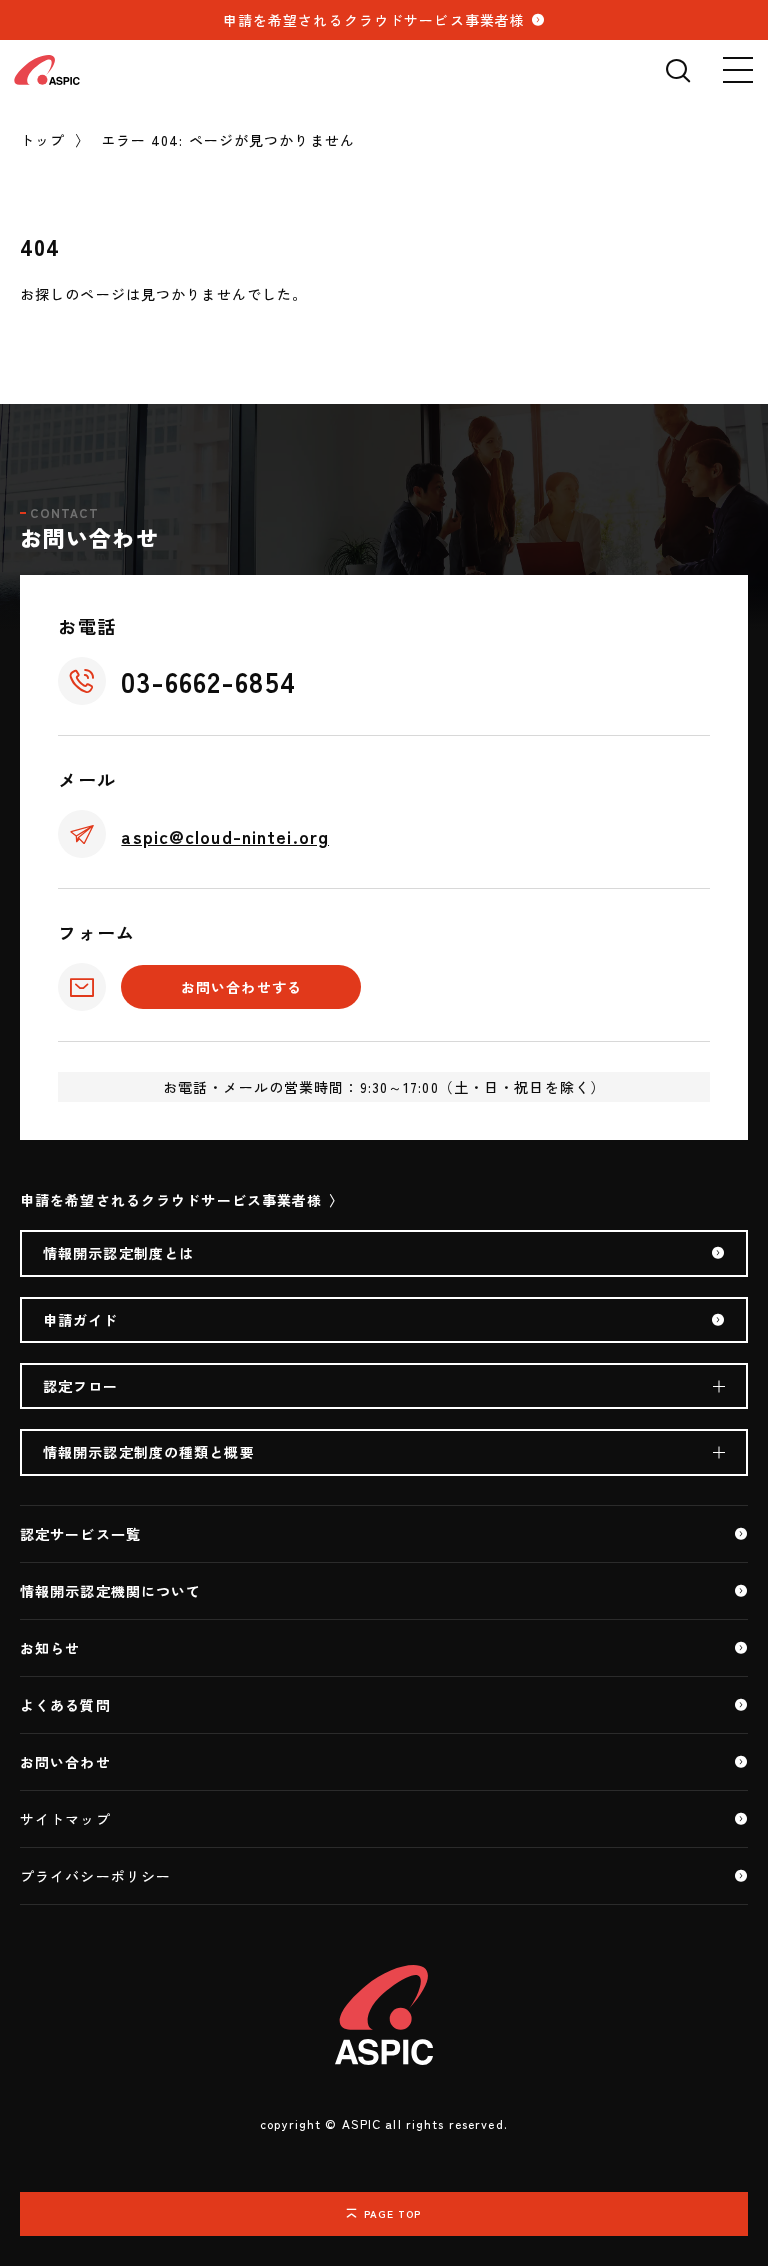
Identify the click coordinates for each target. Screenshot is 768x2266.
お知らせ (50, 1648)
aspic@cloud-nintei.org (225, 836)
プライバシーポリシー (95, 1876)
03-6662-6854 (208, 681)
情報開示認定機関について (110, 1591)
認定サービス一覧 (80, 1534)
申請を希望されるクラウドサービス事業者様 (374, 20)
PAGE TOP (393, 2213)
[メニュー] (738, 70)
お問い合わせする (241, 987)
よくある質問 (65, 1705)
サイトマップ (65, 1819)
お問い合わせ (65, 1762)
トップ (42, 140)
